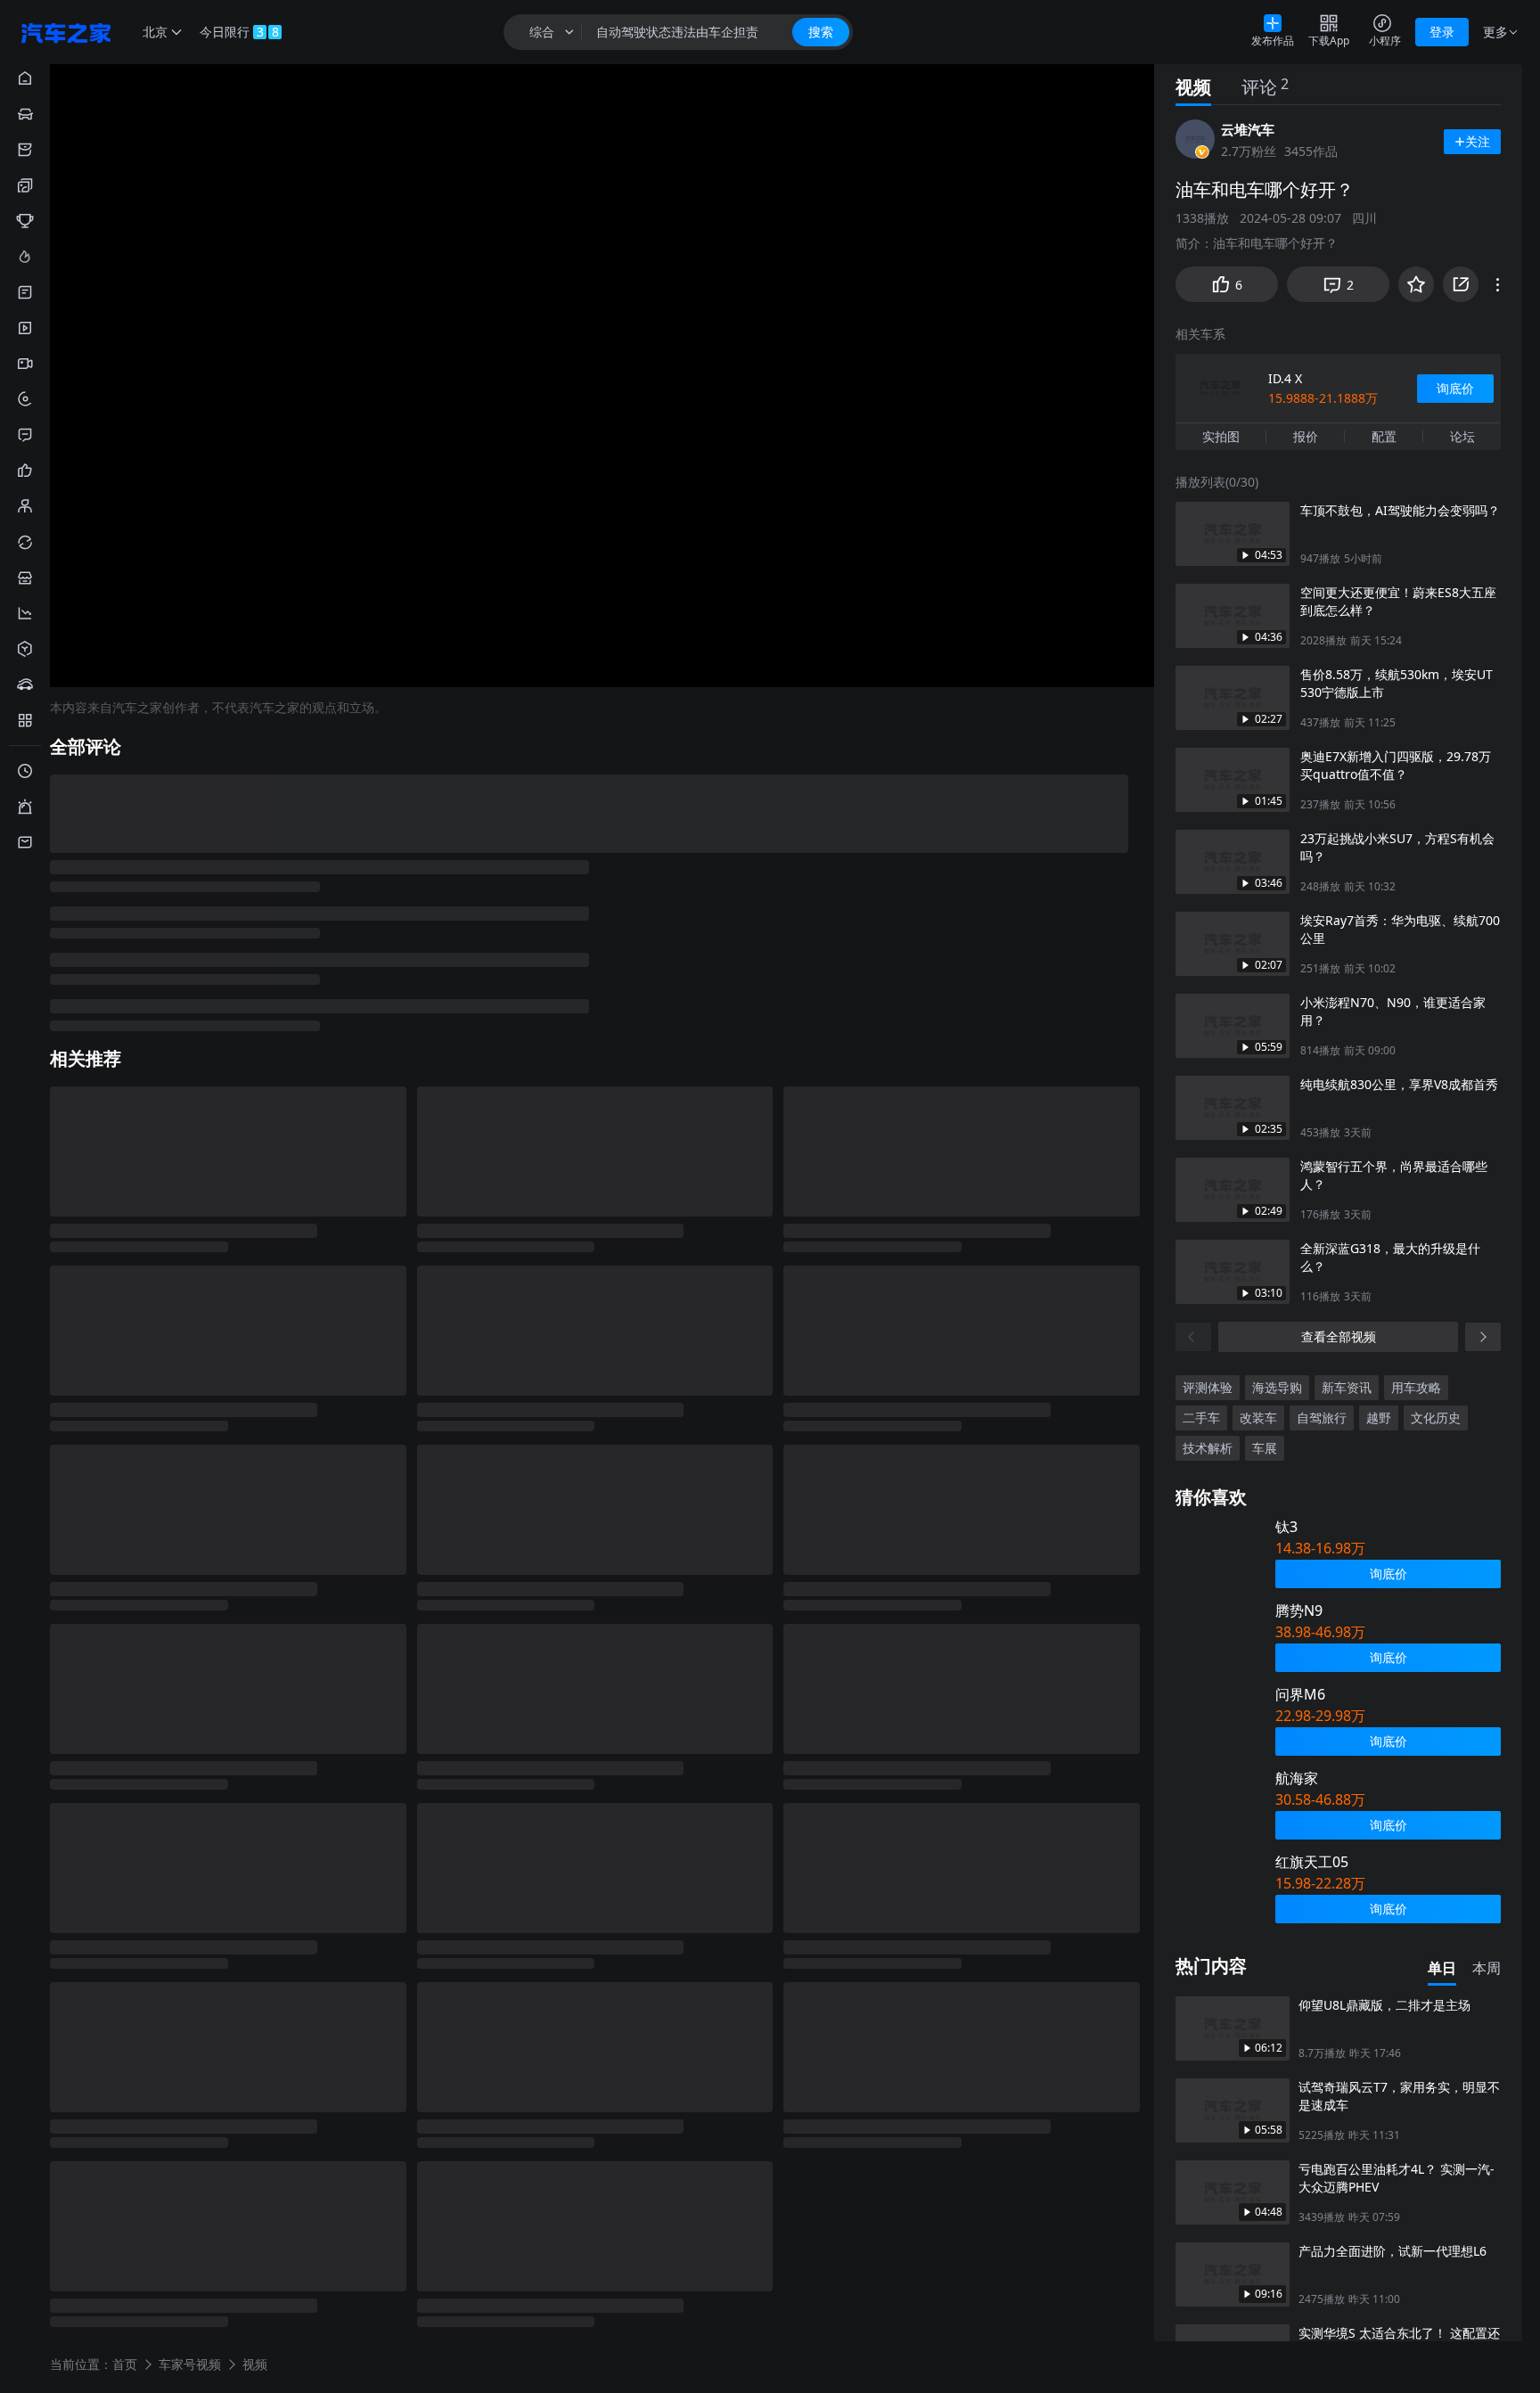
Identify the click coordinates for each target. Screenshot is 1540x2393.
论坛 (1462, 436)
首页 (125, 2363)
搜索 (821, 32)
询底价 (1455, 388)
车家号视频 (190, 2363)
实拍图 (1221, 436)
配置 (1384, 436)
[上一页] (1193, 1337)
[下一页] (1483, 1337)
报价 (1306, 436)
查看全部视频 (1339, 1336)
